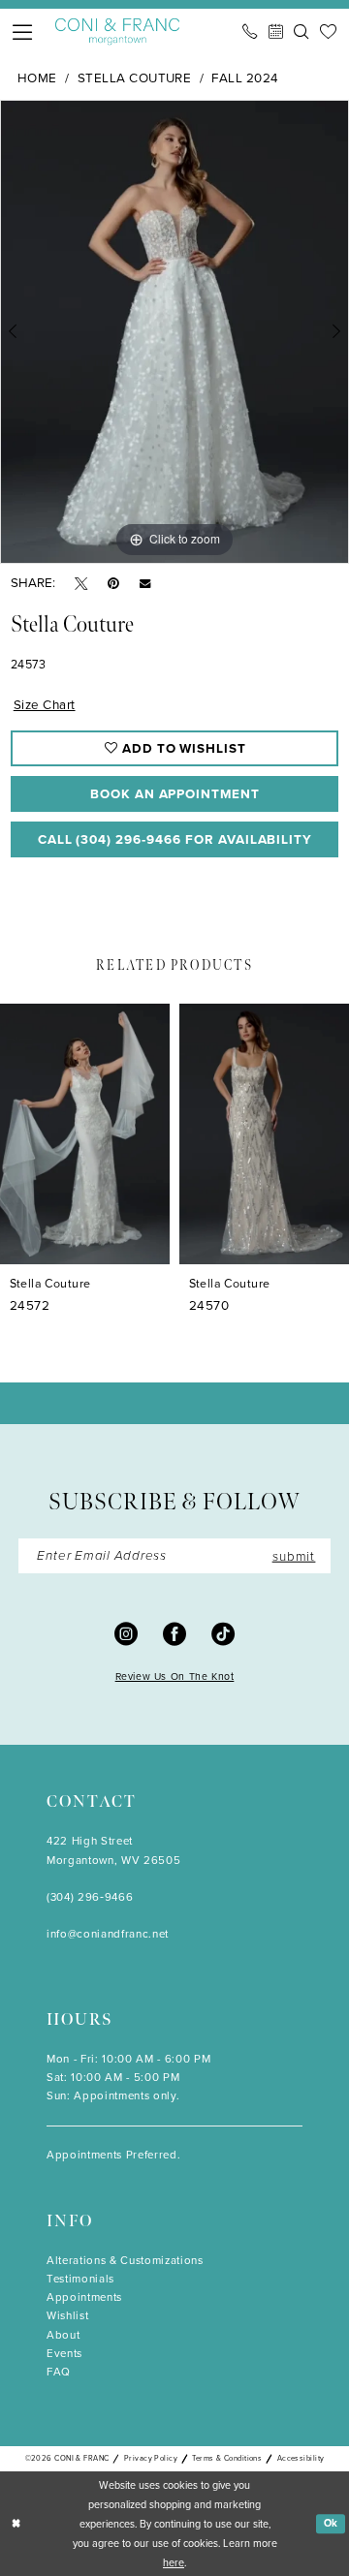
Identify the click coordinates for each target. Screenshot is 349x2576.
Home (37, 78)
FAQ (59, 2372)
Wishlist (67, 2316)
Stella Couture (135, 78)
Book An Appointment (175, 793)
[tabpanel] (174, 332)
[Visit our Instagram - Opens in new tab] (126, 1633)
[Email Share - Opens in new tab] (145, 583)
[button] (23, 32)
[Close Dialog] (16, 2524)
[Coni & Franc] (118, 32)
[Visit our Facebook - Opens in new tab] (174, 1633)
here (174, 2562)
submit (294, 1555)
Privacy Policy (151, 2458)
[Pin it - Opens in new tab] (113, 583)
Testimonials (80, 2279)
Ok (332, 2523)
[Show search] (301, 31)
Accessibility (301, 2458)
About (63, 2335)
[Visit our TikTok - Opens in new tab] (223, 1633)
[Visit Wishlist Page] (328, 31)
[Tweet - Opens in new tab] (81, 583)
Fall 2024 (245, 78)
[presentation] (85, 1134)
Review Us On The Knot (175, 1676)
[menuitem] (23, 32)
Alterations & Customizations (125, 2261)
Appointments (84, 2297)
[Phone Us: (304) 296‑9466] (250, 31)
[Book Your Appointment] (276, 31)
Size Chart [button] (45, 704)
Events (64, 2354)
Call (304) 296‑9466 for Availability (175, 839)
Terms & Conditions (227, 2458)
